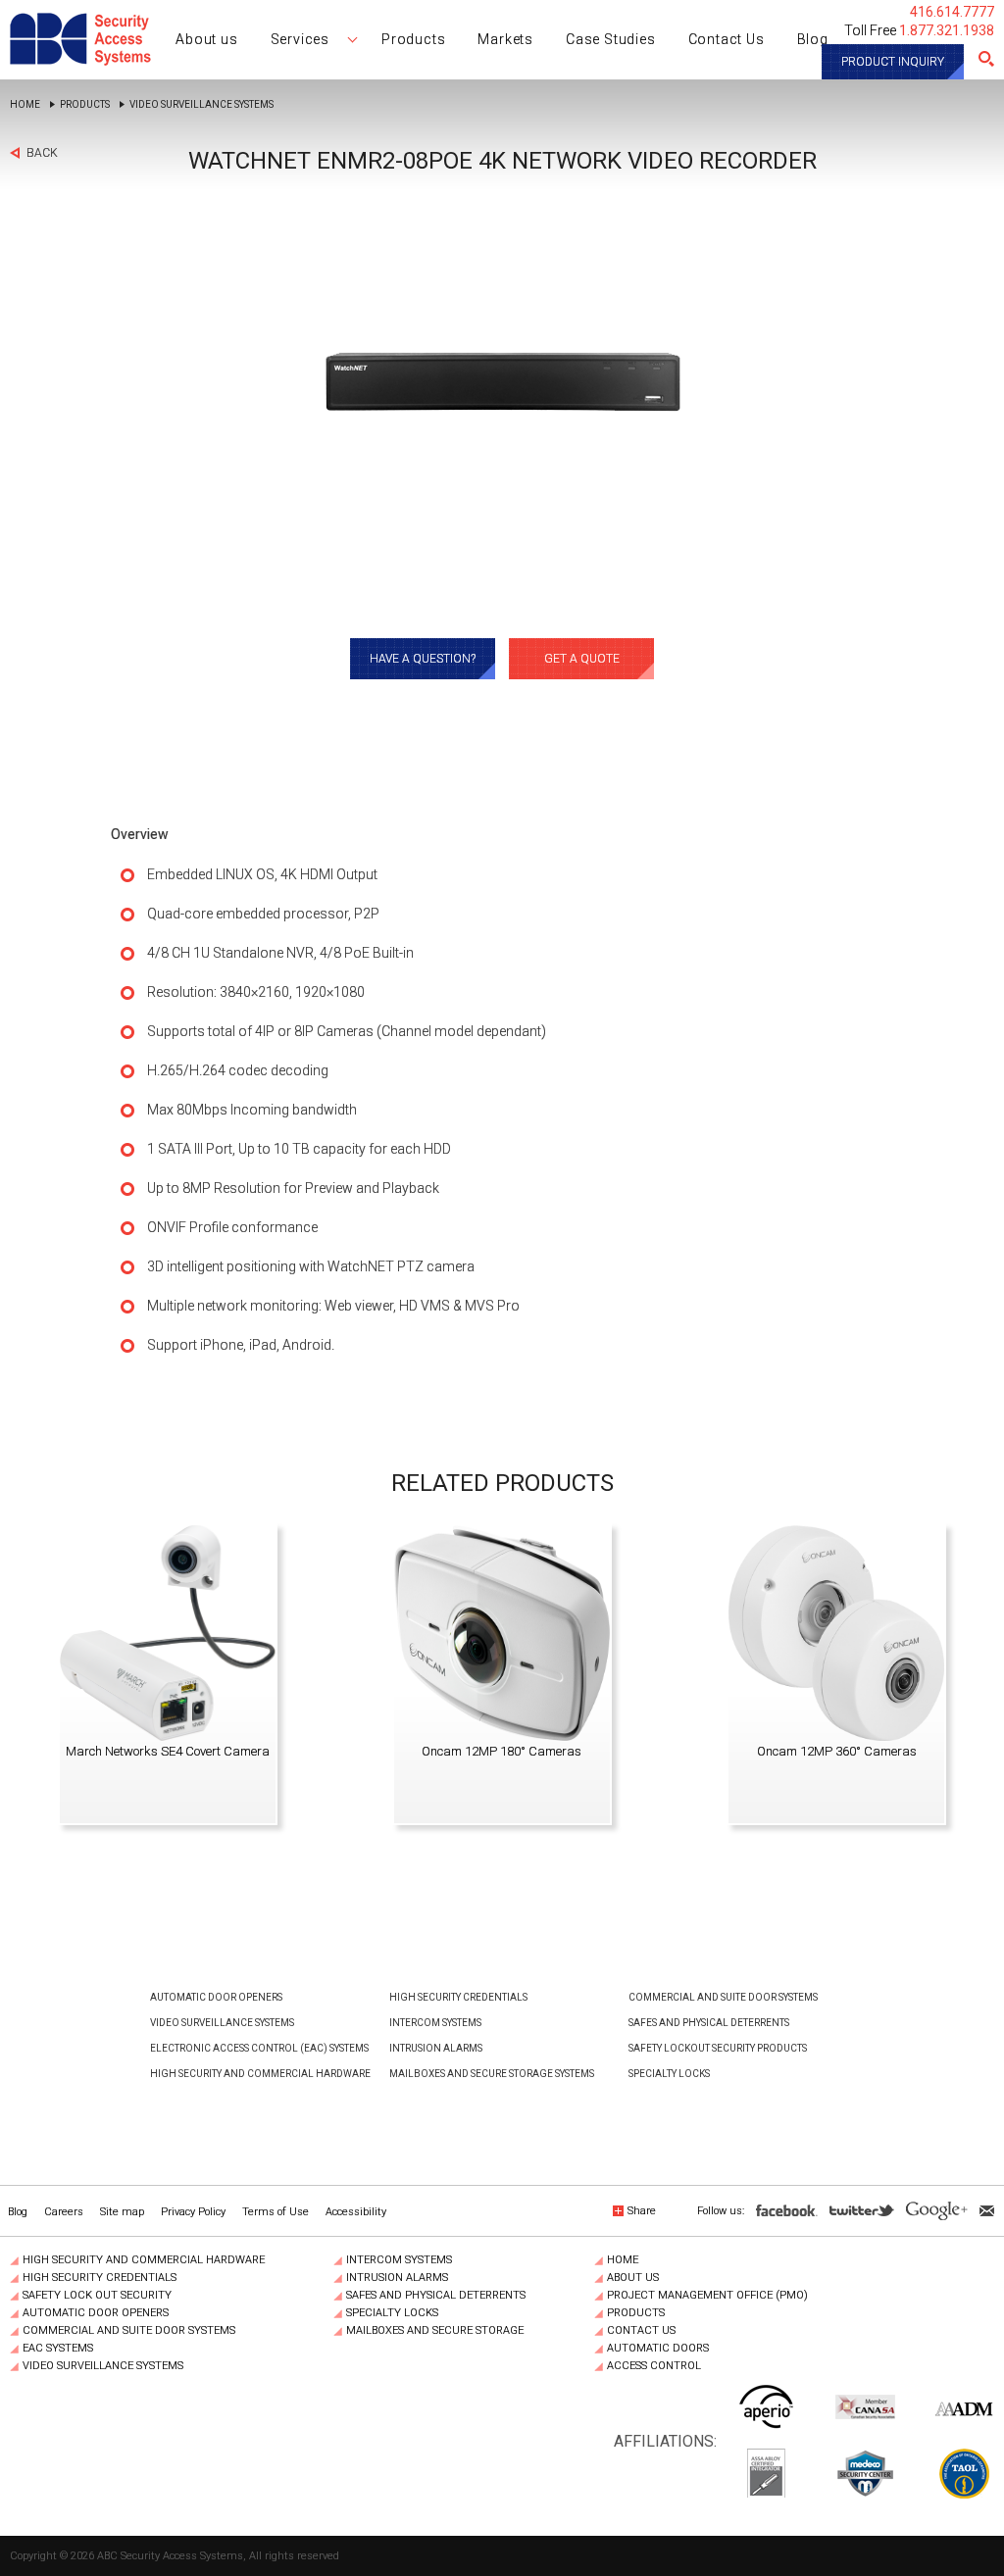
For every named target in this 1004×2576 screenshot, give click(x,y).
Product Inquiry (893, 62)
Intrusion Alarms (436, 2048)
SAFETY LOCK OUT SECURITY (97, 2296)
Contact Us (641, 2331)
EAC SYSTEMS (58, 2349)
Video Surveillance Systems (201, 105)
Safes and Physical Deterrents (709, 2023)
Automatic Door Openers (216, 1997)
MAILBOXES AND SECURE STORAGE (435, 2331)
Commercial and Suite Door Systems (723, 1997)
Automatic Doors (658, 2349)
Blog (18, 2212)
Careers (64, 2212)
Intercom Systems (435, 2023)
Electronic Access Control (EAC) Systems (259, 2048)
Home (25, 105)
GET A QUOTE (582, 659)
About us (633, 2278)
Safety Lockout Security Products (718, 2048)
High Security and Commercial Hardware (260, 2074)
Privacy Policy (193, 2212)
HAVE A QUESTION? (423, 659)
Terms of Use (276, 2212)
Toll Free (919, 30)
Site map (122, 2212)
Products (85, 105)
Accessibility (356, 2212)
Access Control (654, 2366)
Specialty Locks (669, 2074)
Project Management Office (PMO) (707, 2296)
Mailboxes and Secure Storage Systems (492, 2074)
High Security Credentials (458, 1997)
